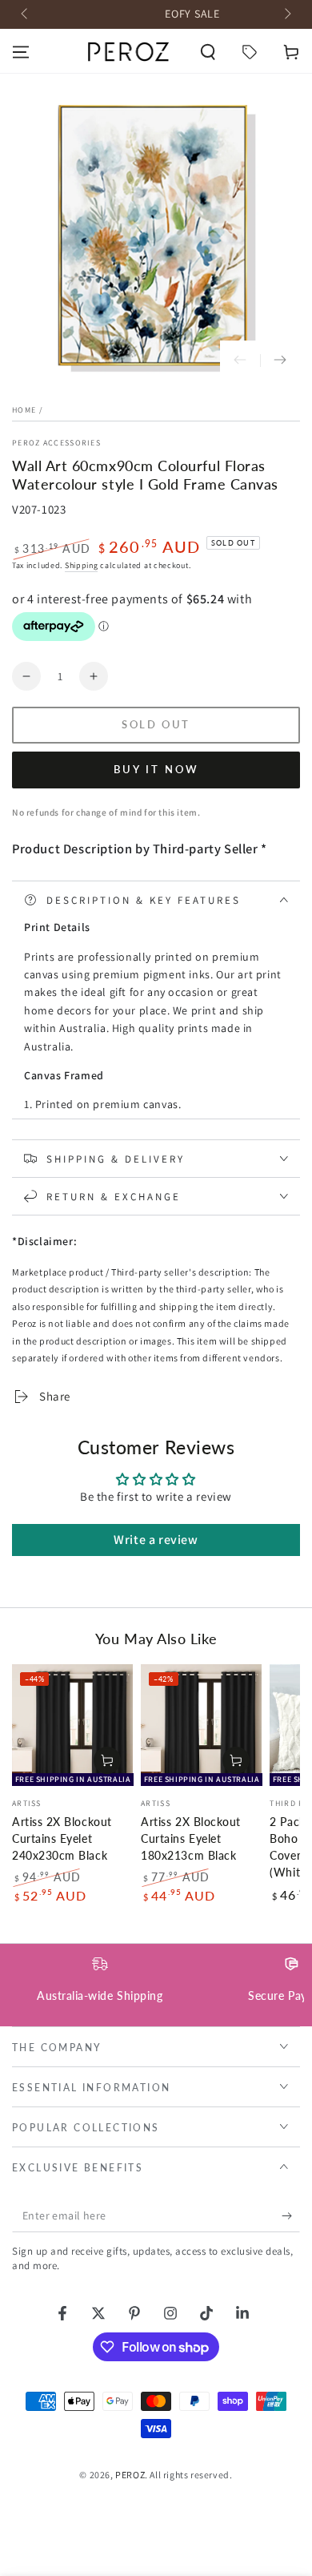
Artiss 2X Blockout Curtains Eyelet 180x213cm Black (191, 1839)
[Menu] (21, 52)
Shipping (82, 565)
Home (24, 410)
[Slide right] (286, 14)
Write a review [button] (156, 1540)
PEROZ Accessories (56, 443)
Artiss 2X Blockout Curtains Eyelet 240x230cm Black (62, 1839)
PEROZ (130, 2475)
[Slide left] (26, 14)
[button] (208, 52)
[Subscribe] (291, 2216)
